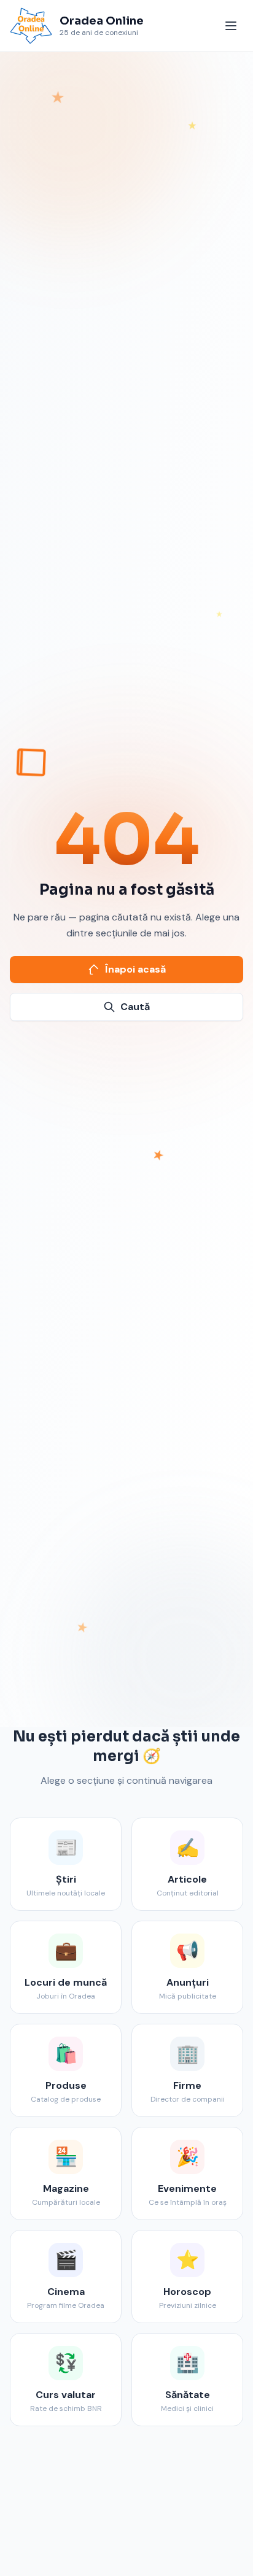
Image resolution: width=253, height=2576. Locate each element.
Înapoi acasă (135, 969)
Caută (135, 1007)
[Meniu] (231, 26)
